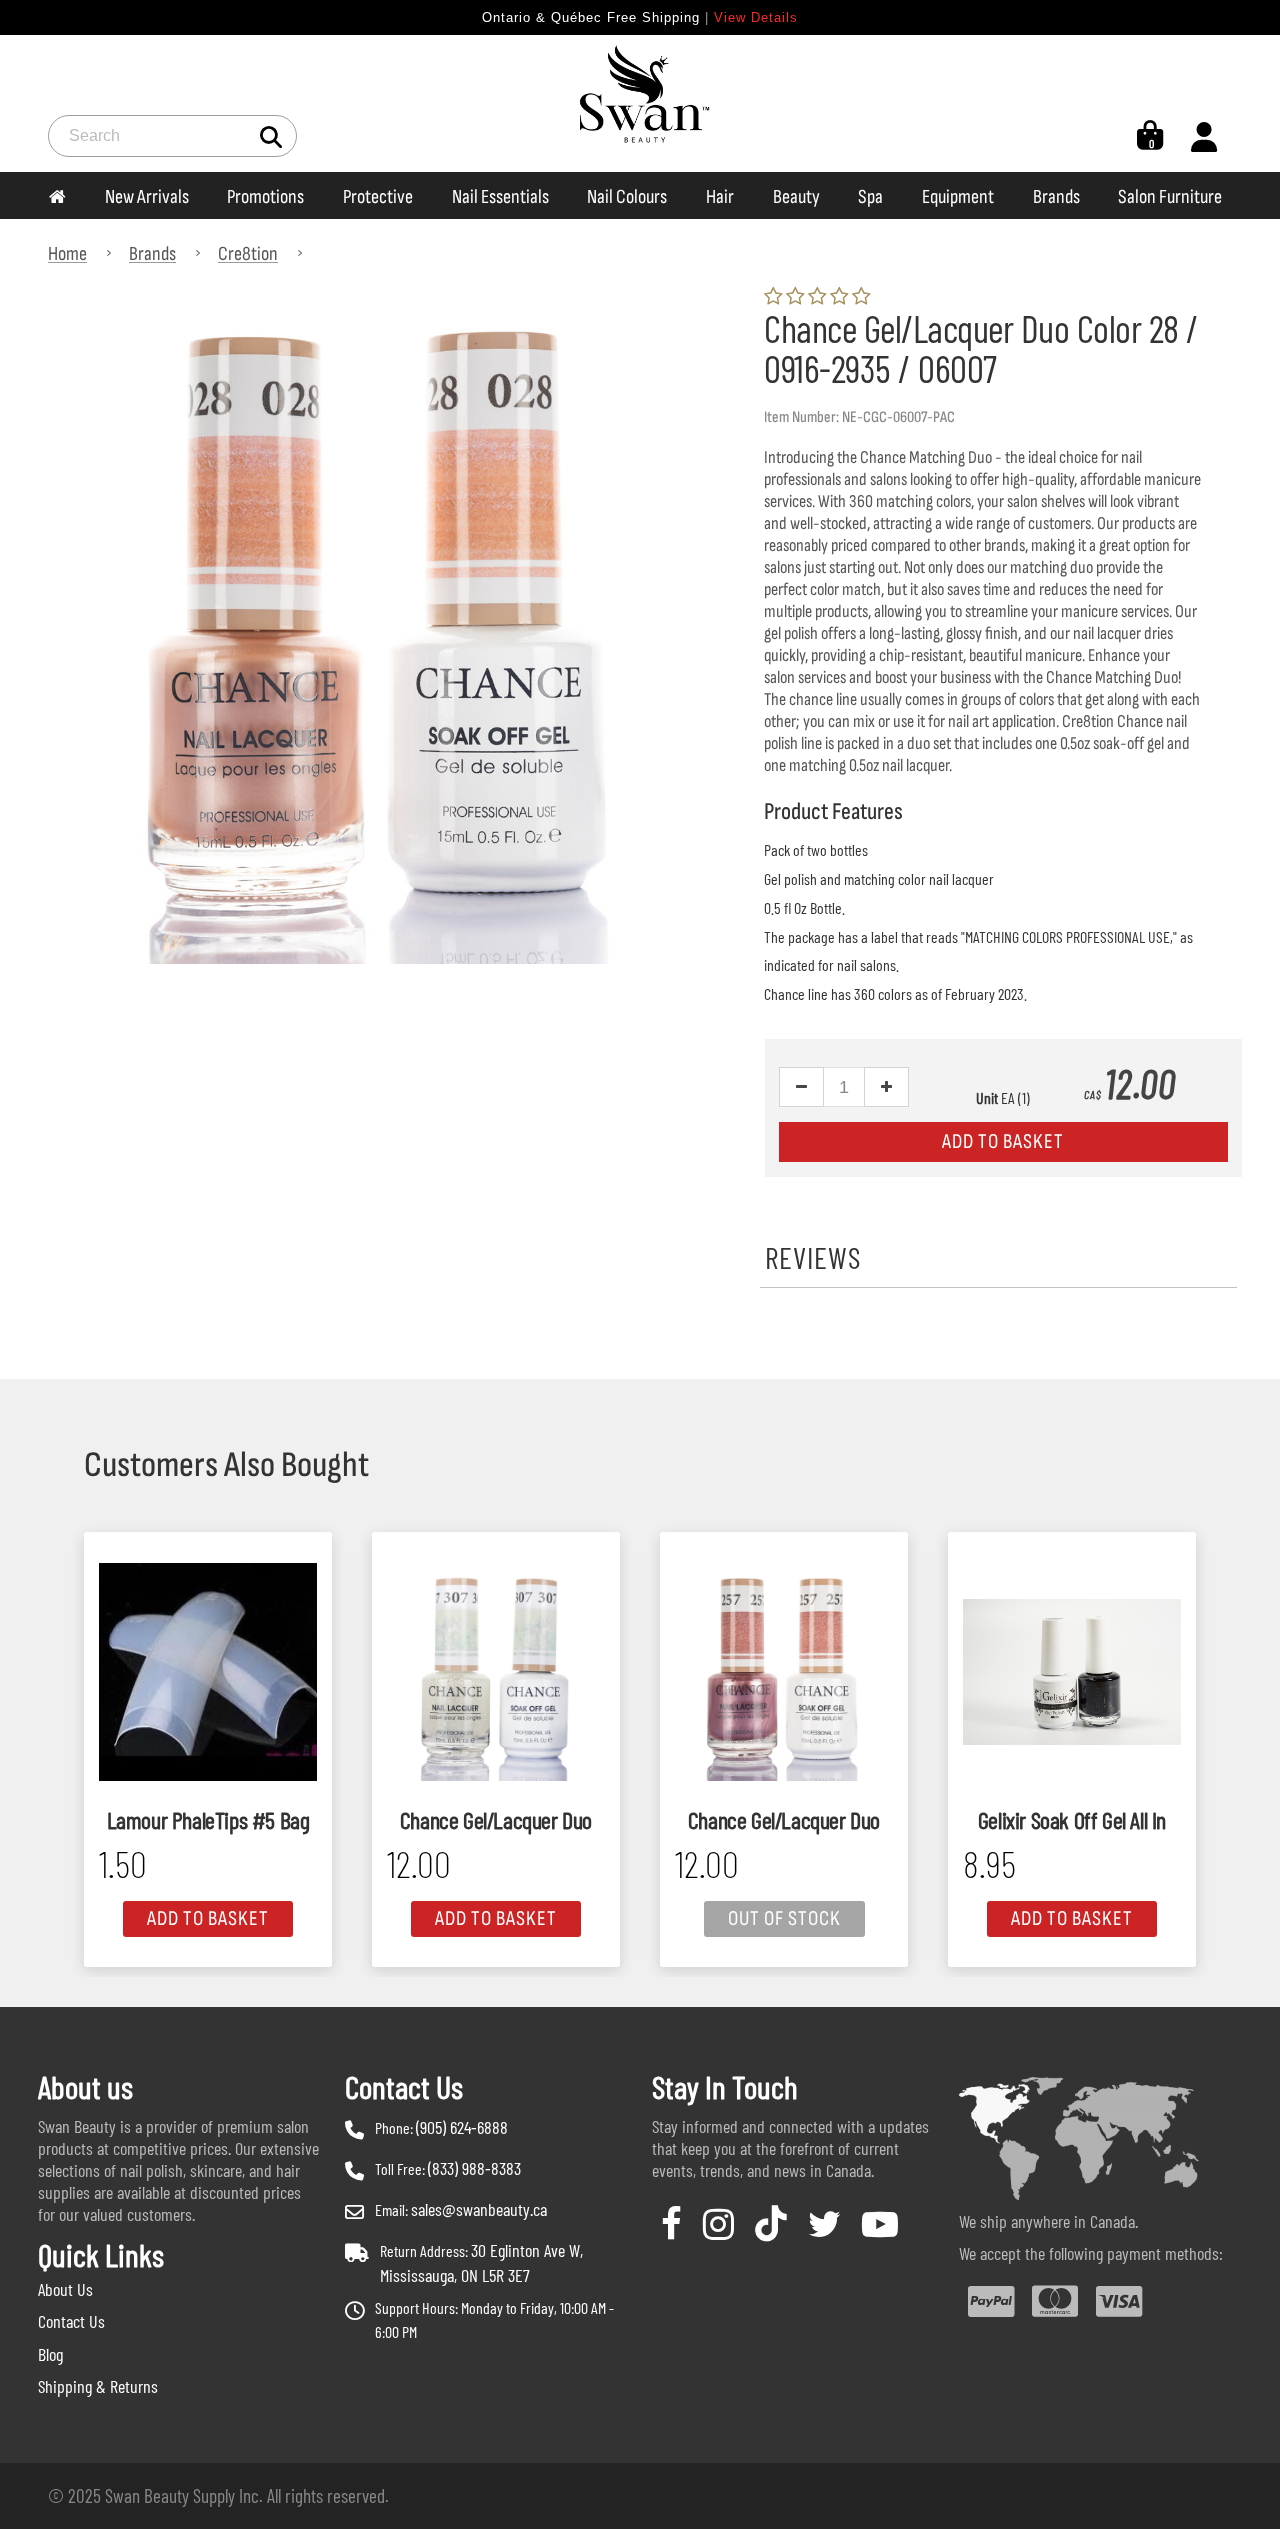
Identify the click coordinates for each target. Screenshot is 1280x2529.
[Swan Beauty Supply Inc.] (640, 103)
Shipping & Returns (98, 2386)
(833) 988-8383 (474, 2168)
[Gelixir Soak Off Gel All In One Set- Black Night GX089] (1072, 1672)
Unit (987, 1097)
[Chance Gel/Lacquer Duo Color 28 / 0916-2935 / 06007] (384, 299)
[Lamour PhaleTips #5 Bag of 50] (208, 1672)
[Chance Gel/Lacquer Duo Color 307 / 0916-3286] (496, 1672)
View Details (756, 17)
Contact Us (71, 2321)
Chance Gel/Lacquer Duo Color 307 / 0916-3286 (496, 1821)
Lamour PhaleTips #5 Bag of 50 (208, 1821)
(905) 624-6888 (462, 2127)
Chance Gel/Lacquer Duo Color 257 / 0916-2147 (784, 1821)
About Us (65, 2289)
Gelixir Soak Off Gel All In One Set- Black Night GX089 (1072, 1821)
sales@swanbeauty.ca (479, 2209)
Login (1204, 136)
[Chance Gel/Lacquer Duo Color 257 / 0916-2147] (784, 1672)
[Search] (271, 135)
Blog (50, 2354)
